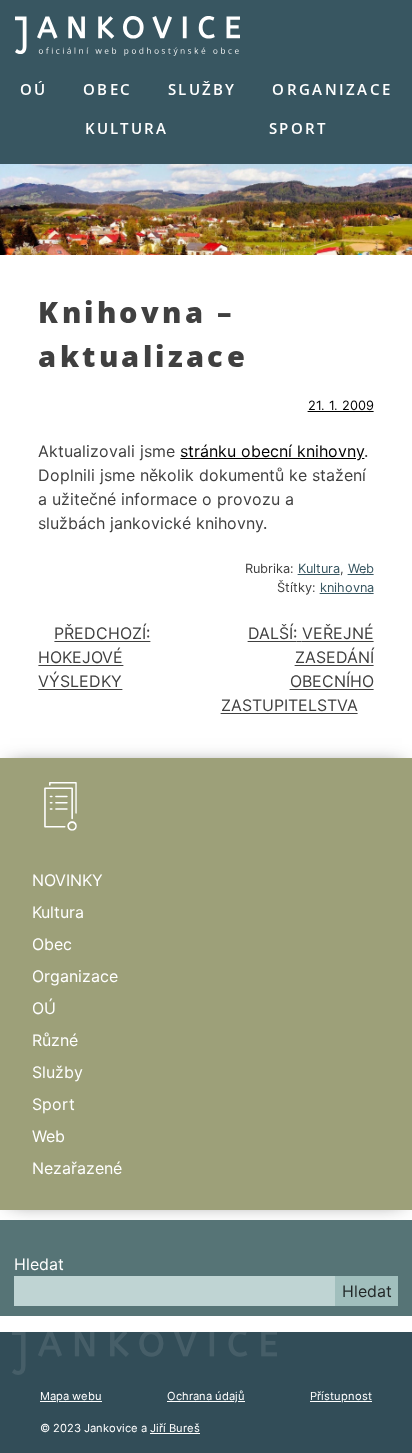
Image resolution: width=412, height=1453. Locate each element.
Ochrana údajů (206, 1396)
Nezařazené (77, 1168)
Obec (107, 89)
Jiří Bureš (175, 1428)
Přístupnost (341, 1396)
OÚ (34, 89)
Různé (55, 1040)
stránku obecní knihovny (272, 451)
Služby (202, 89)
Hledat (39, 1264)
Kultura (127, 128)
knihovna (347, 587)
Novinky (67, 880)
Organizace (332, 89)
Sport (298, 128)
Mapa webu (71, 1396)
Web (361, 568)
